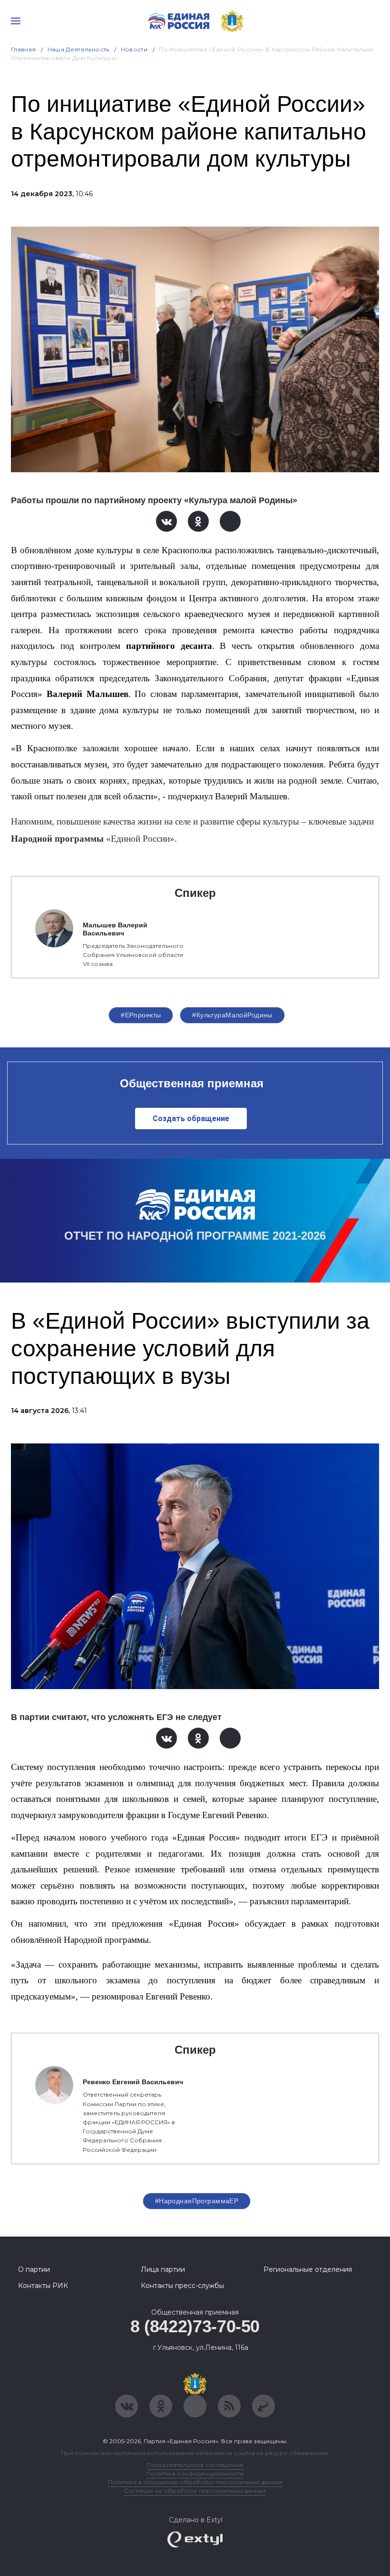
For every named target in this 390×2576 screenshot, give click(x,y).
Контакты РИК (43, 2286)
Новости (134, 49)
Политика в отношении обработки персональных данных (195, 2482)
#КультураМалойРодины (232, 1015)
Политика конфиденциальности (195, 2473)
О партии (34, 2269)
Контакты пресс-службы (182, 2286)
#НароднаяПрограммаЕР (197, 2201)
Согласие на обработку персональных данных (195, 2491)
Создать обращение (191, 1119)
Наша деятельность (78, 49)
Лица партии (163, 2269)
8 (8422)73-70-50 (195, 2326)
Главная (24, 49)
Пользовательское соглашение (195, 2465)
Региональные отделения (308, 2269)
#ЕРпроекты (141, 1015)
